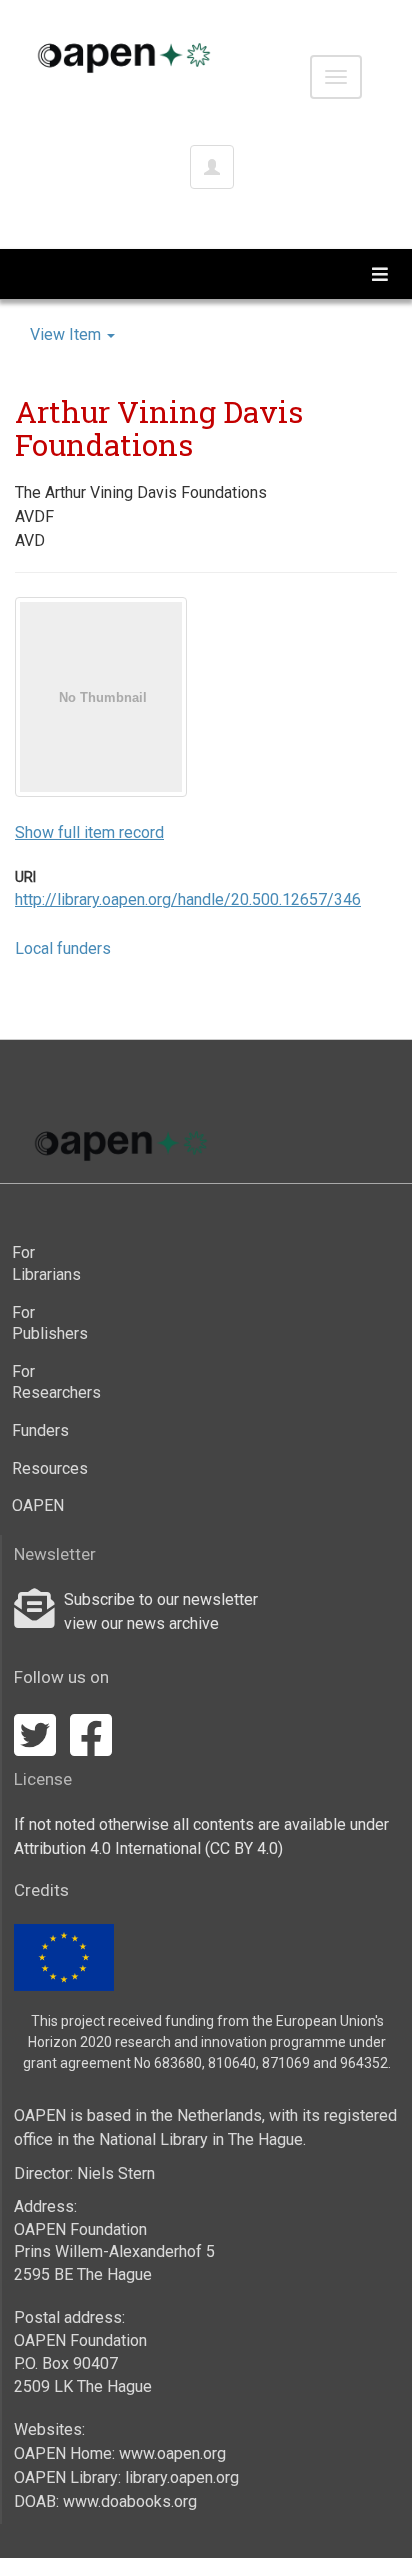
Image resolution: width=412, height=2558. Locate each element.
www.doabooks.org (130, 2501)
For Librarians (46, 1263)
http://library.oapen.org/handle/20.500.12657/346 (188, 899)
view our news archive (141, 1623)
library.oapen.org (182, 2477)
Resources (50, 1468)
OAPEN (38, 1505)
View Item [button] (67, 334)
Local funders (63, 948)
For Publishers (50, 1323)
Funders (40, 1430)
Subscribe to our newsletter (161, 1599)
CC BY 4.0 (244, 1848)
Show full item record (89, 832)
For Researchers (50, 1382)
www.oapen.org (172, 2453)
